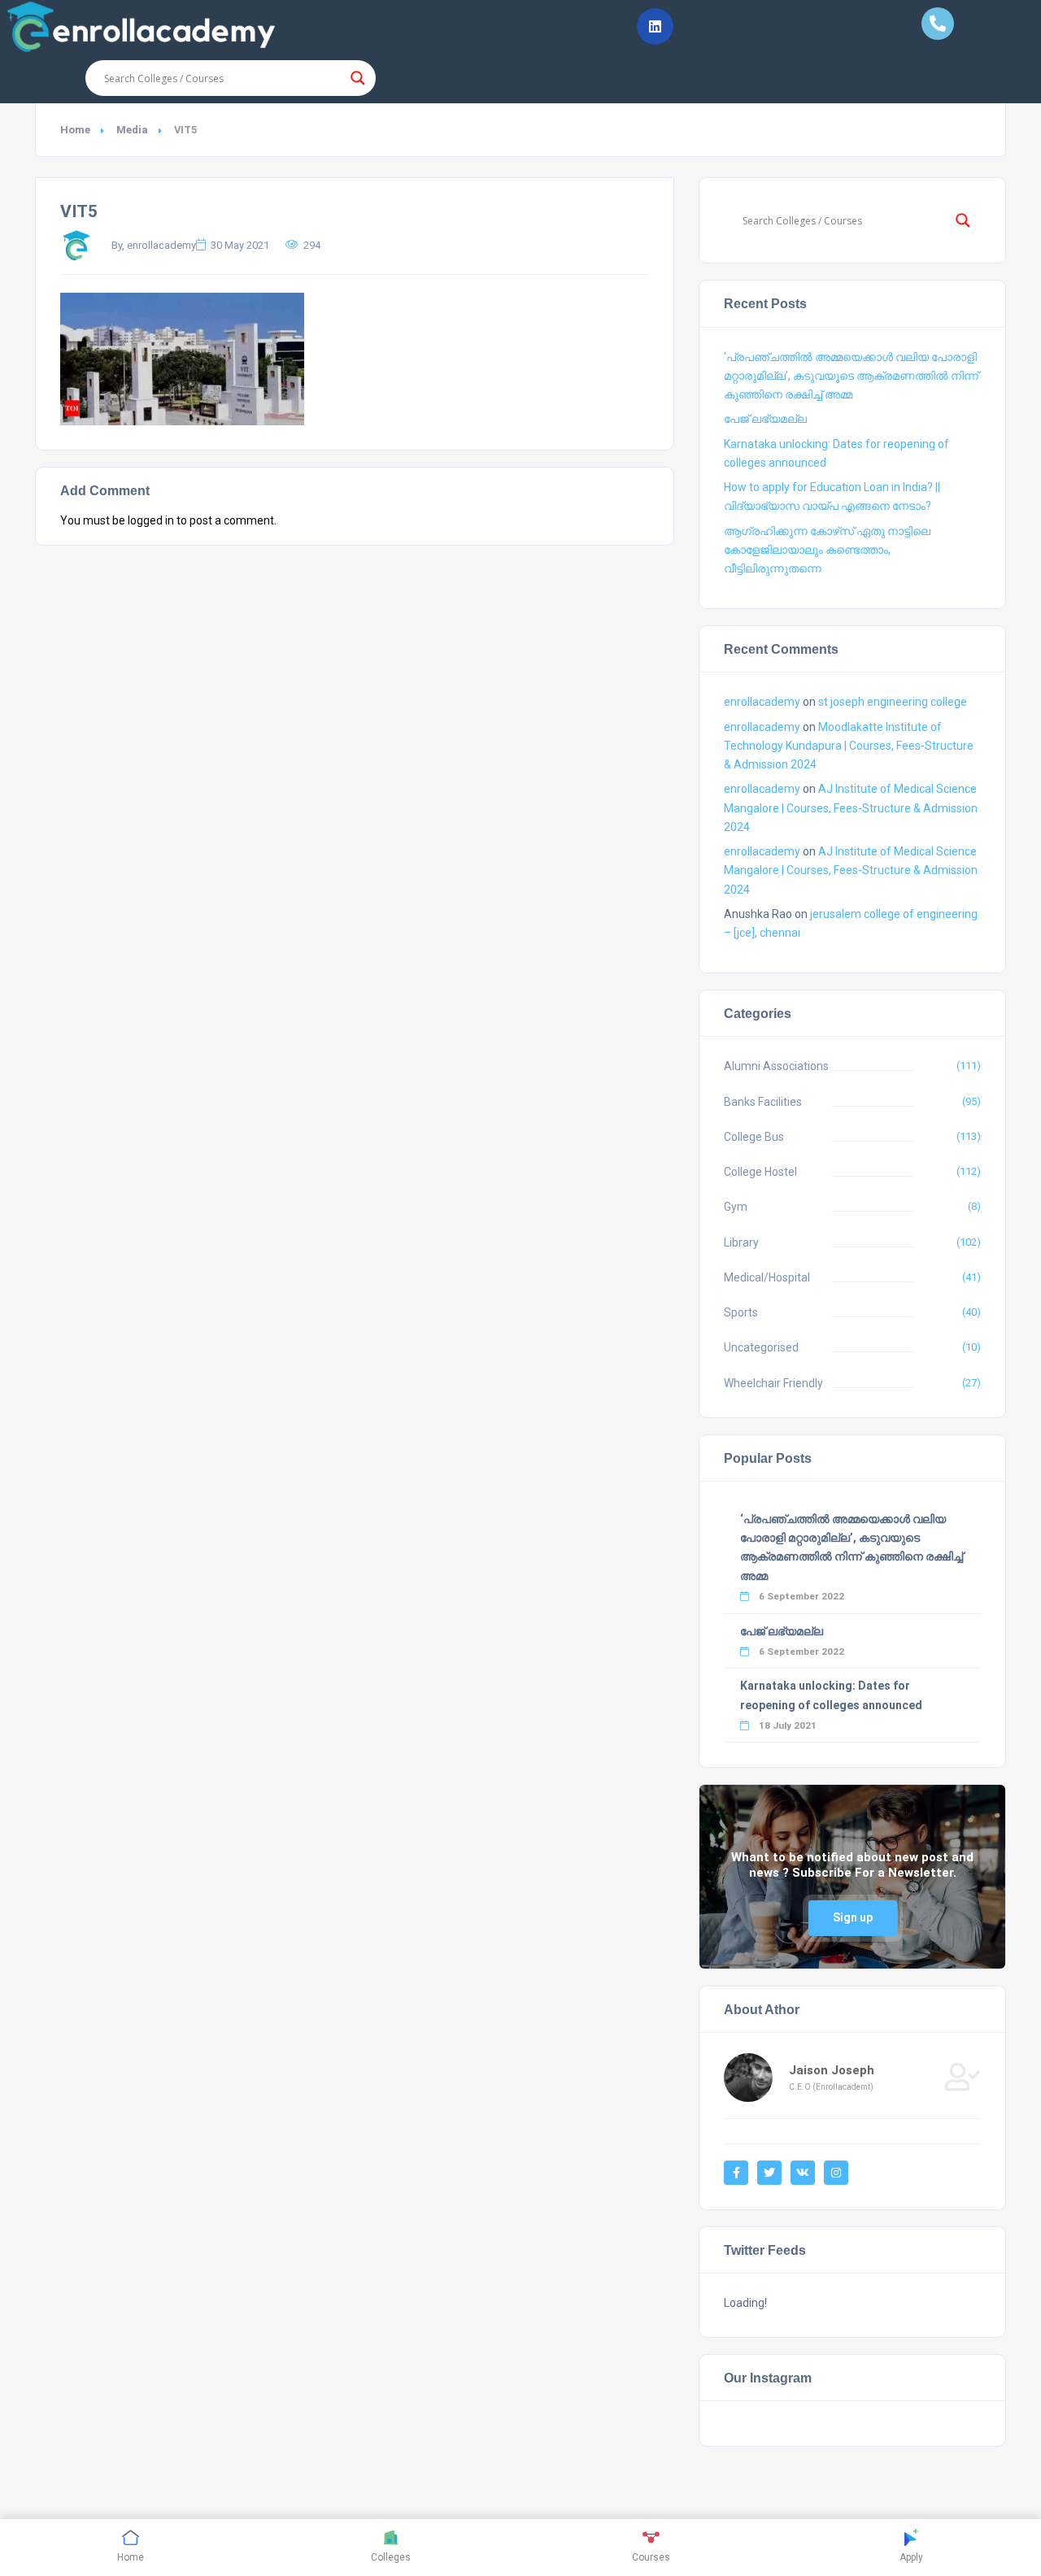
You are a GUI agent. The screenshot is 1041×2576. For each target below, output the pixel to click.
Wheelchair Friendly (773, 1383)
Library (741, 1242)
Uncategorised (761, 1347)
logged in (151, 520)
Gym (736, 1207)
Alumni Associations (776, 1066)
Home (75, 130)
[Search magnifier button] (358, 78)
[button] (655, 26)
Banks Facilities (763, 1102)
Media (132, 130)
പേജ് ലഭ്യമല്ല (765, 419)
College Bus (754, 1137)
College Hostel (760, 1172)
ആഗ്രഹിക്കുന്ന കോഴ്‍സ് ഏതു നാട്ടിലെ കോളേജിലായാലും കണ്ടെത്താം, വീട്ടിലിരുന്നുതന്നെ (827, 550)
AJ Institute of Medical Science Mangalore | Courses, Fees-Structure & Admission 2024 (851, 807)
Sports (741, 1312)
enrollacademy (762, 702)
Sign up (853, 1917)
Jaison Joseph (832, 2070)
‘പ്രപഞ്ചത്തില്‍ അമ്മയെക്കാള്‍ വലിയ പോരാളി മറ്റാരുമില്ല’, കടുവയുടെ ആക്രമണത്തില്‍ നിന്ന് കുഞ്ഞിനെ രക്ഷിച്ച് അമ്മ (851, 376)
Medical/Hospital (767, 1277)
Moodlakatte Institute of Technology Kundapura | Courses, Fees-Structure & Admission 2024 (849, 746)
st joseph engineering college (893, 702)
